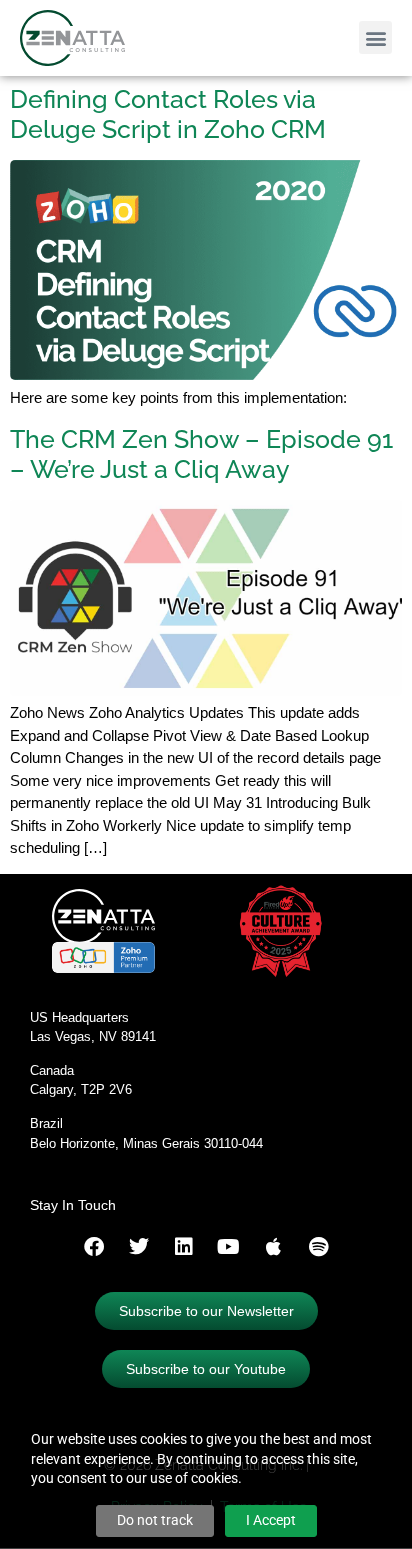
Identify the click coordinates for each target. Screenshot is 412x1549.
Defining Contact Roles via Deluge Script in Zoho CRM (168, 114)
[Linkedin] (184, 1247)
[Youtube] (229, 1247)
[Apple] (274, 1247)
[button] (375, 37)
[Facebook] (94, 1247)
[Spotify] (319, 1247)
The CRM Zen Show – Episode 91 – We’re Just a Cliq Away (201, 454)
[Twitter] (139, 1247)
